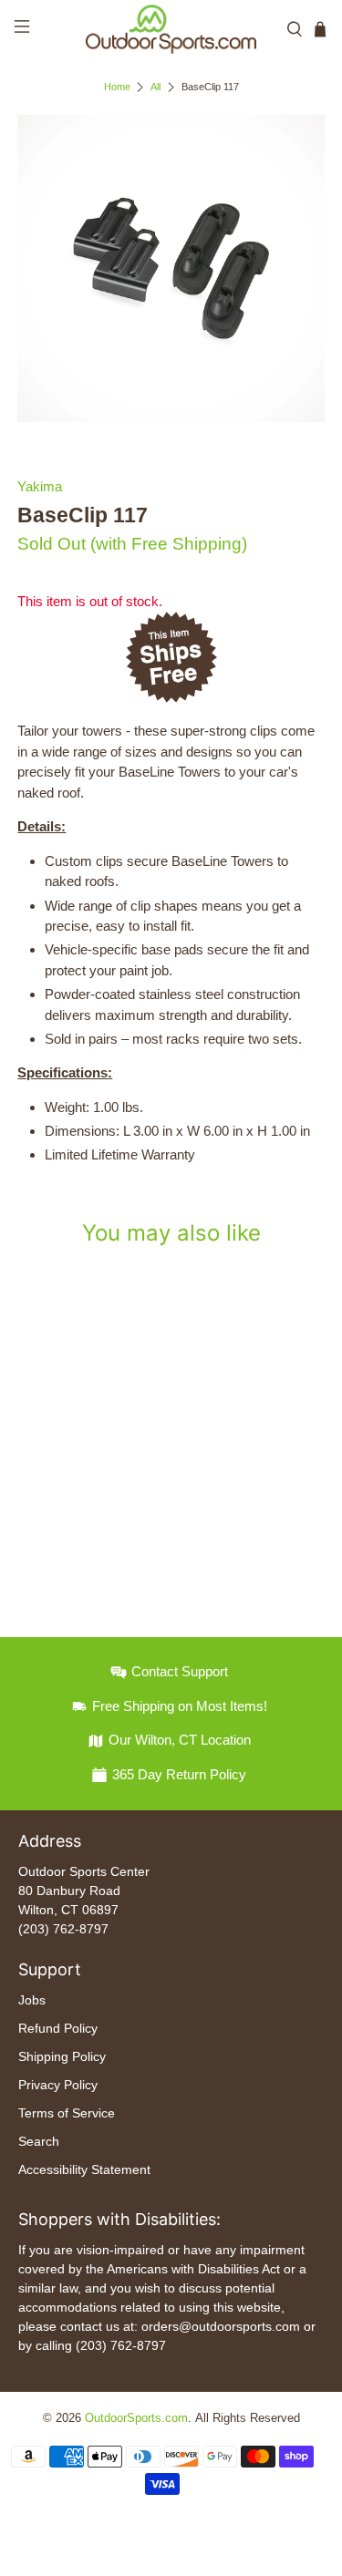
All (155, 87)
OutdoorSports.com (136, 2418)
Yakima (40, 486)
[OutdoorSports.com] (171, 29)
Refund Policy (58, 2028)
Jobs (32, 2000)
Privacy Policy (58, 2085)
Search (39, 2141)
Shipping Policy (62, 2056)
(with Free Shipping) (169, 544)
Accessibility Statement (84, 2169)
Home (117, 87)
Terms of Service (67, 2113)
